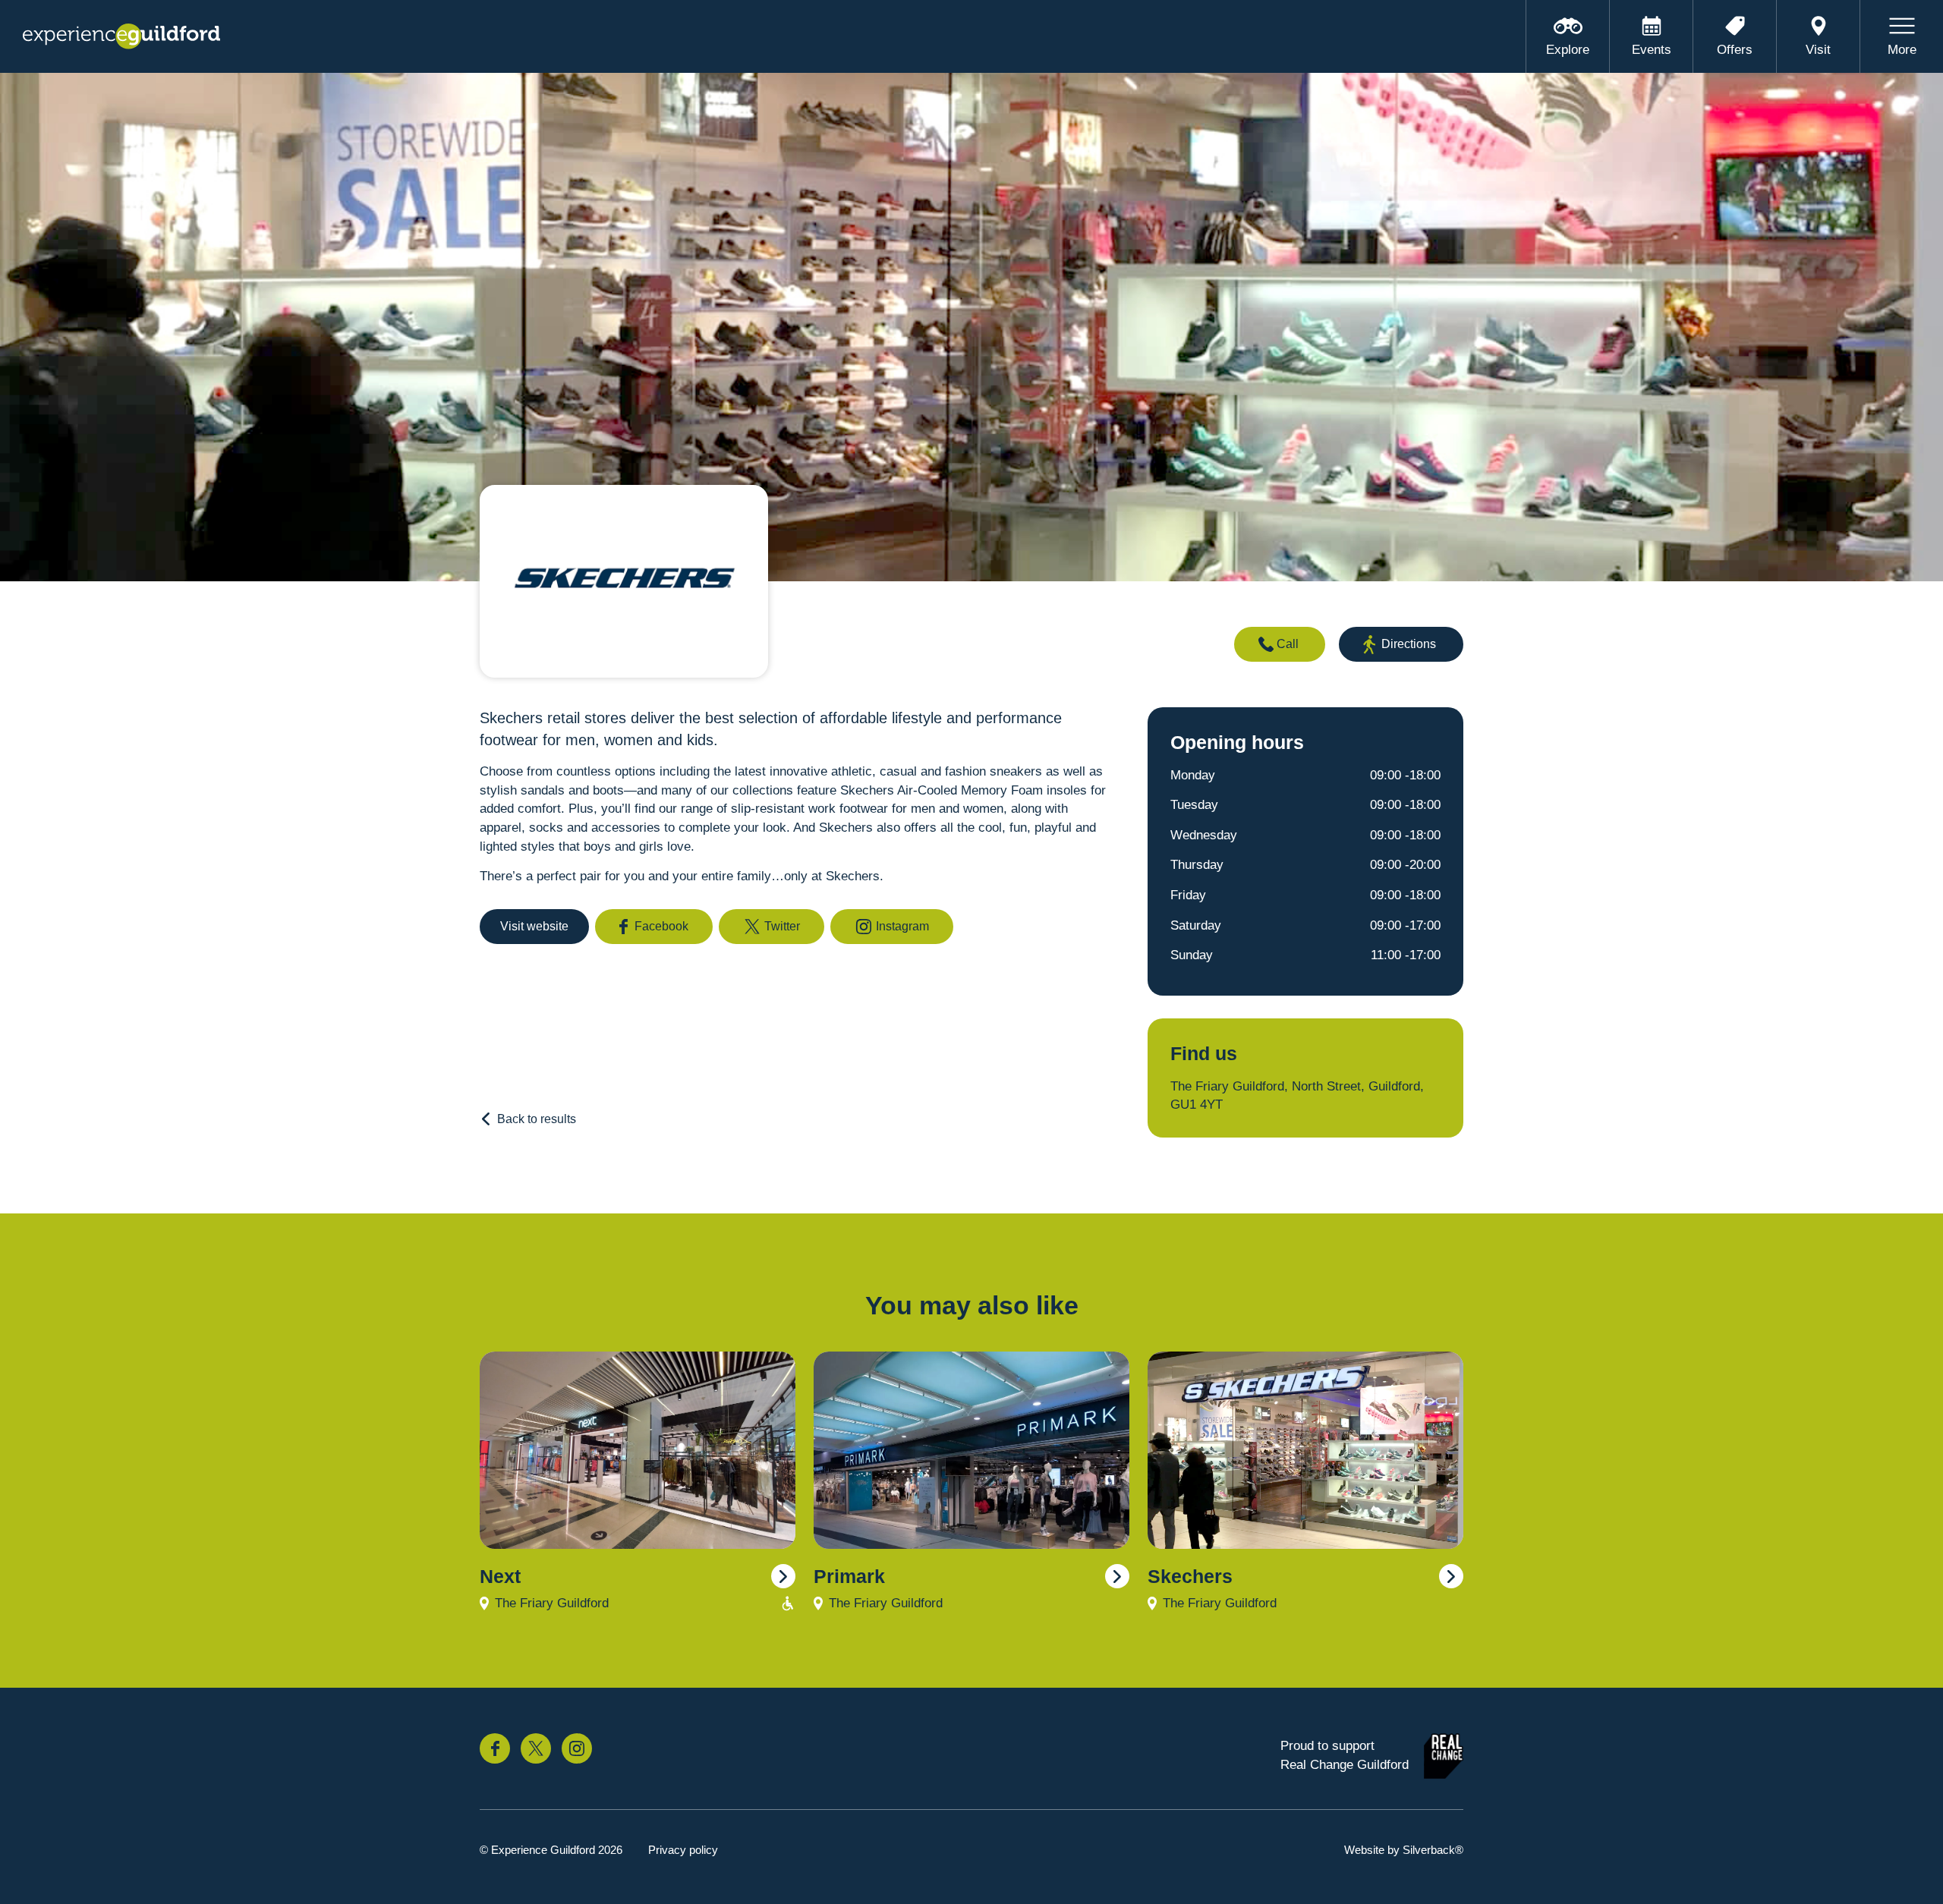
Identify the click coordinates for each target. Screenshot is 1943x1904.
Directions (1409, 644)
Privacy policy (683, 1850)
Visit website (534, 926)
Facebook (661, 926)
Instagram (902, 926)
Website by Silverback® (1404, 1850)
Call (1288, 644)
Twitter (782, 926)
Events (1652, 50)
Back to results (537, 1119)
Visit (1818, 50)
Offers (1735, 50)
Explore (1568, 50)
